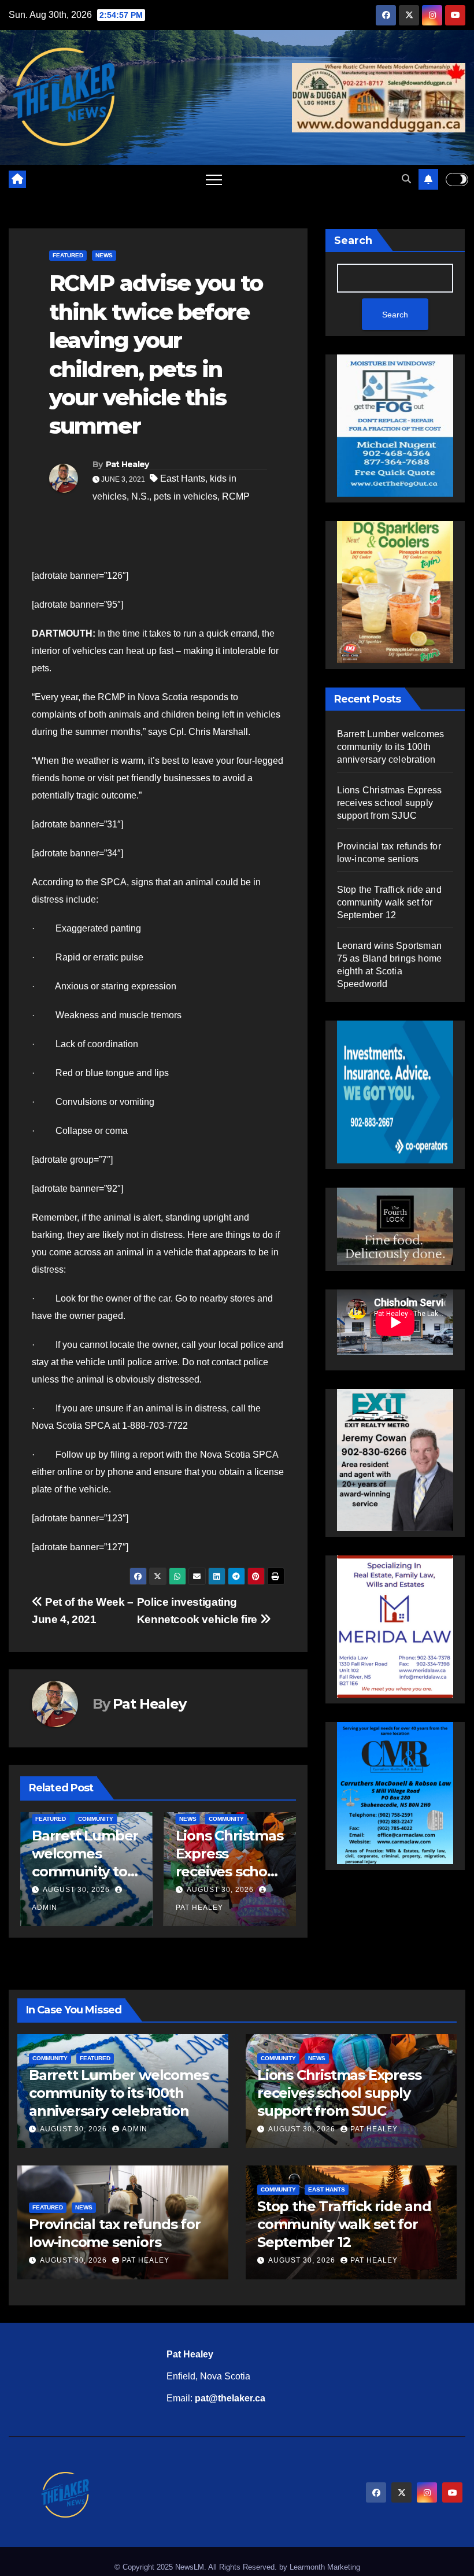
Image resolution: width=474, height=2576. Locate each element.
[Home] (17, 179)
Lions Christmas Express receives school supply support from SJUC (123, 1872)
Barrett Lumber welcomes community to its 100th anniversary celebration (391, 747)
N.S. (140, 496)
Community (119, 1819)
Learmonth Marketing (325, 2567)
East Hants (183, 478)
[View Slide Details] (395, 1226)
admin (135, 2129)
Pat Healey (127, 464)
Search (353, 241)
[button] (406, 179)
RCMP (236, 496)
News (104, 255)
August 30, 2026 (113, 1890)
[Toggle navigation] (214, 179)
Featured (68, 255)
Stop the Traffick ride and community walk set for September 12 (389, 902)
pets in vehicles (186, 496)
